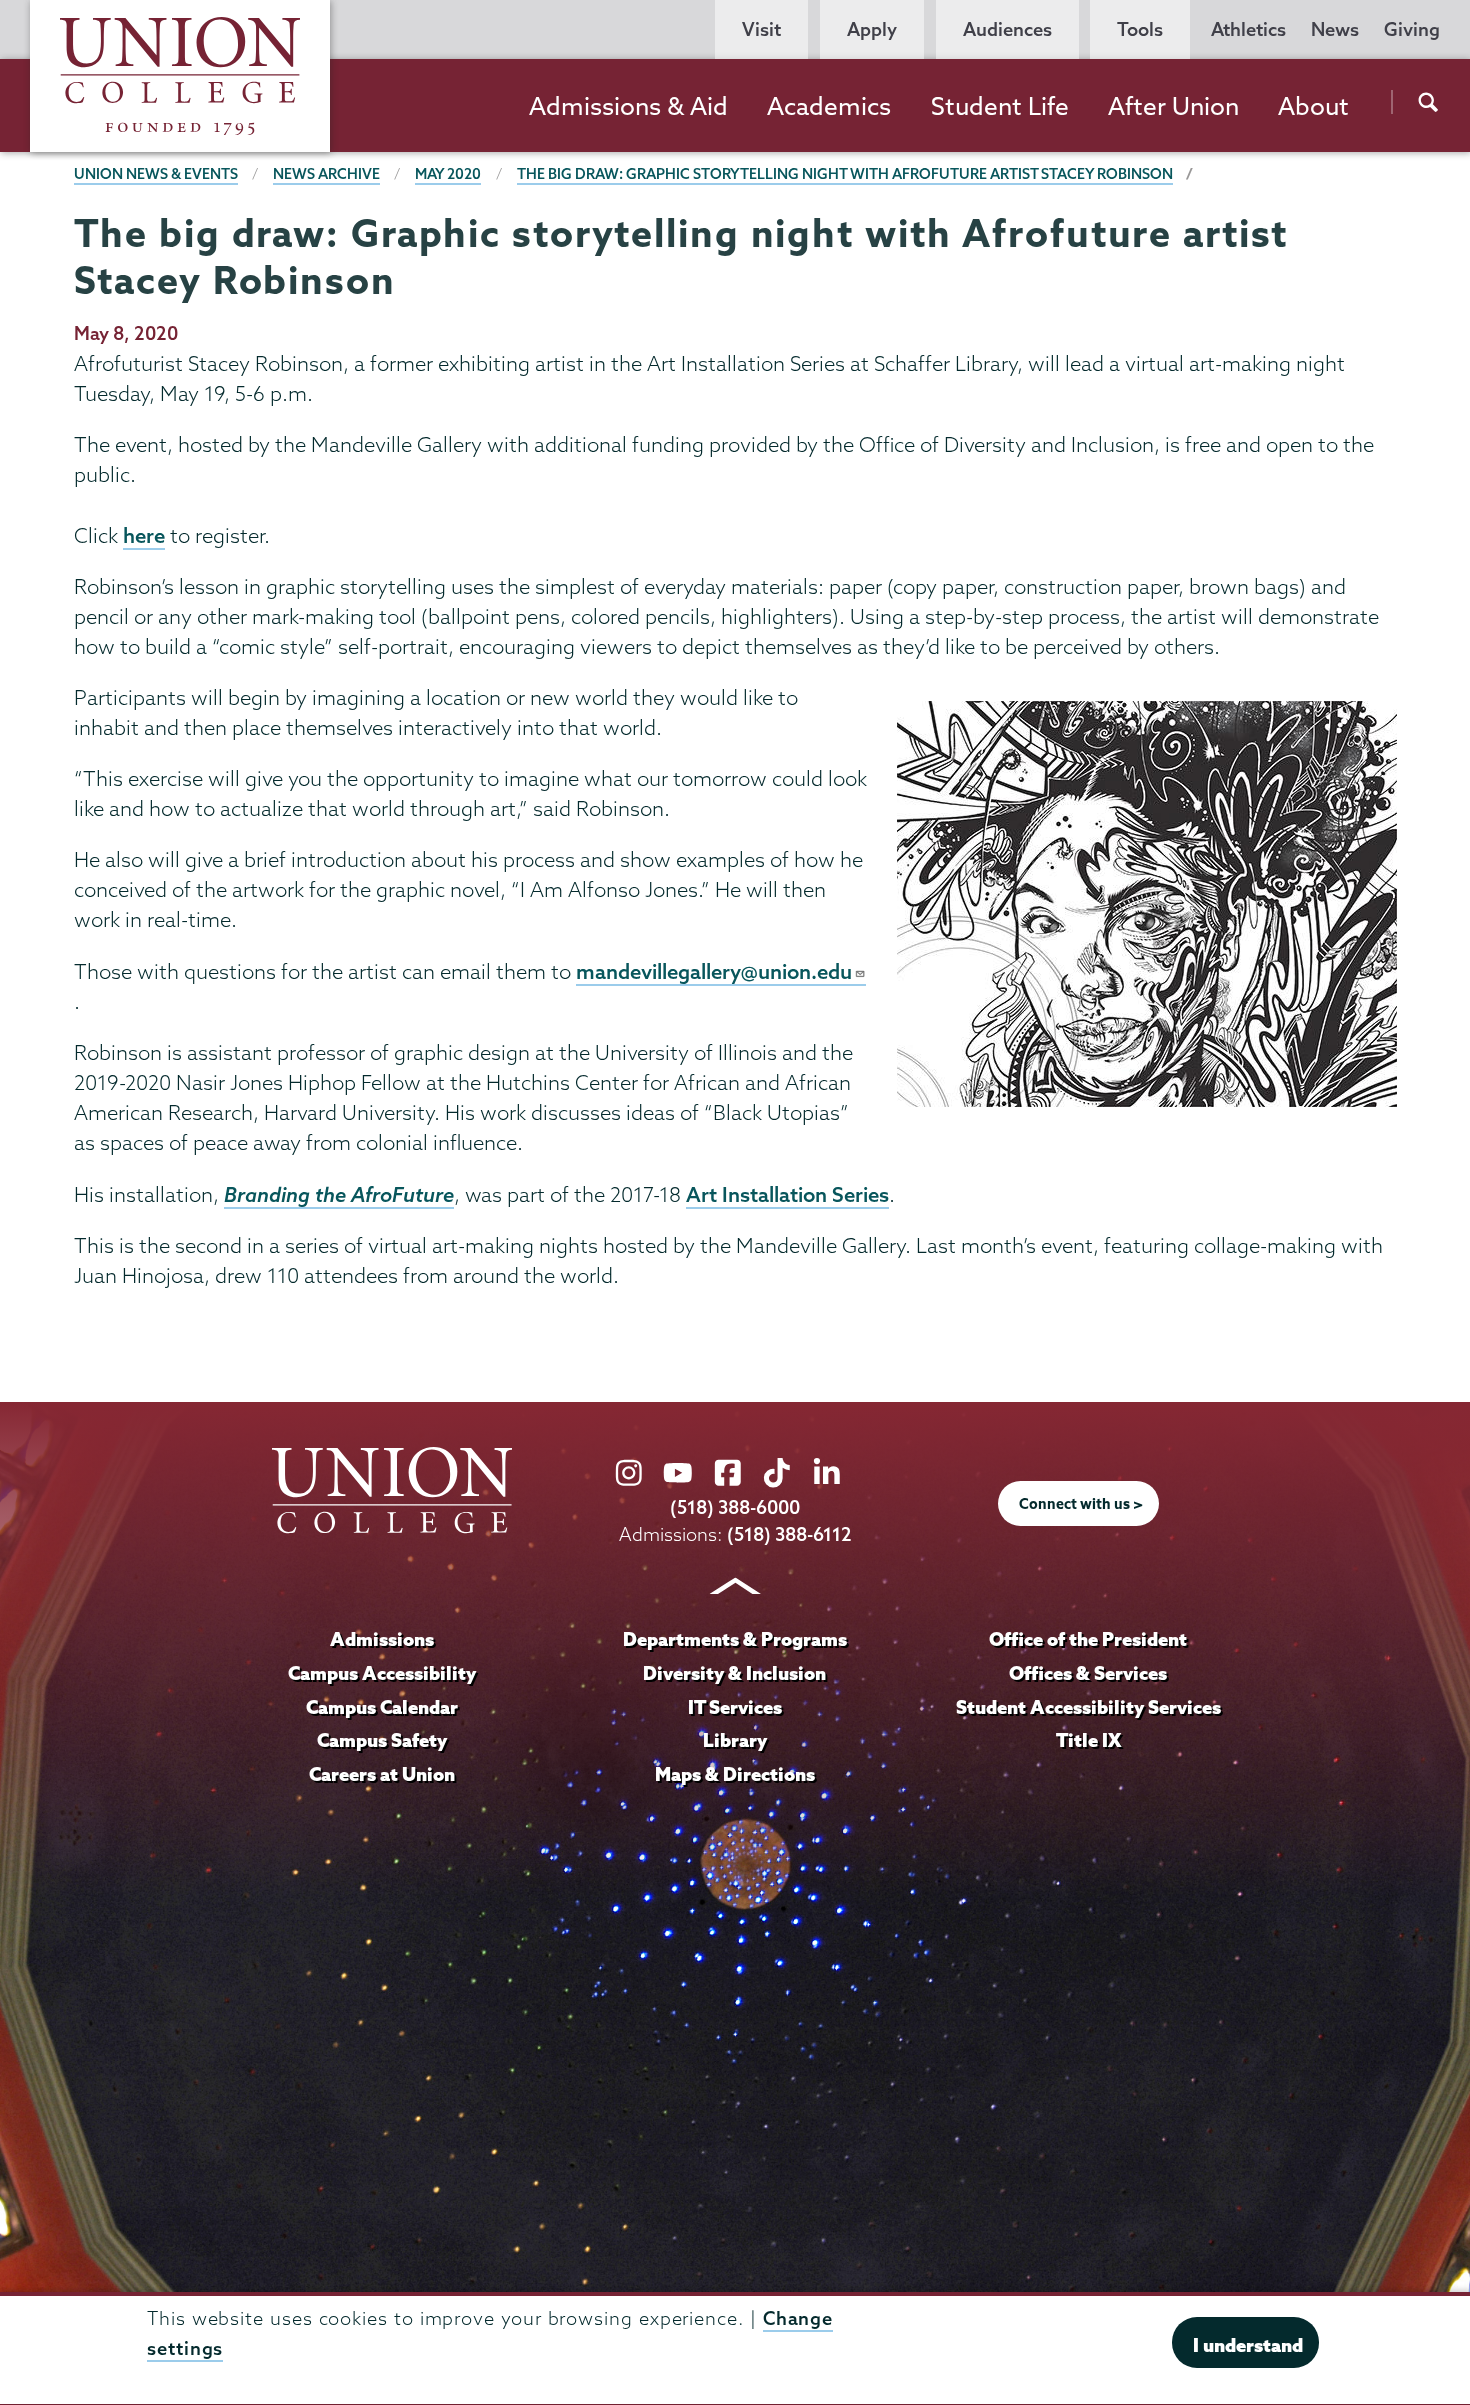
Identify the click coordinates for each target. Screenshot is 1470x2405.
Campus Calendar (382, 1707)
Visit (761, 29)
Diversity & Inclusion (734, 1673)
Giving (1412, 29)
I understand (1248, 2345)
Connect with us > (1081, 1504)
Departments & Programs (735, 1639)
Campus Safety (382, 1740)
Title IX (1088, 1740)
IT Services (735, 1707)
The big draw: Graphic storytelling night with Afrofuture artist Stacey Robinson (845, 174)
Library (735, 1740)
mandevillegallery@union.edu (714, 971)
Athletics (1248, 29)
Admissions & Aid (628, 106)
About (1313, 106)
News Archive (326, 174)
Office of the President (1088, 1639)
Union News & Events (156, 174)
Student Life (1000, 106)
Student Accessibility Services (1088, 1707)
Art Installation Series (787, 1194)
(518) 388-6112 (789, 1534)
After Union (1173, 106)
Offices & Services (1088, 1673)
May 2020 (448, 174)
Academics (829, 106)
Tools (1140, 29)
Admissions (382, 1639)
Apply (872, 29)
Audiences (1007, 29)
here (144, 535)
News (1335, 29)
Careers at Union (382, 1774)
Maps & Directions (735, 1774)
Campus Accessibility (382, 1673)
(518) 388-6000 (735, 1507)
